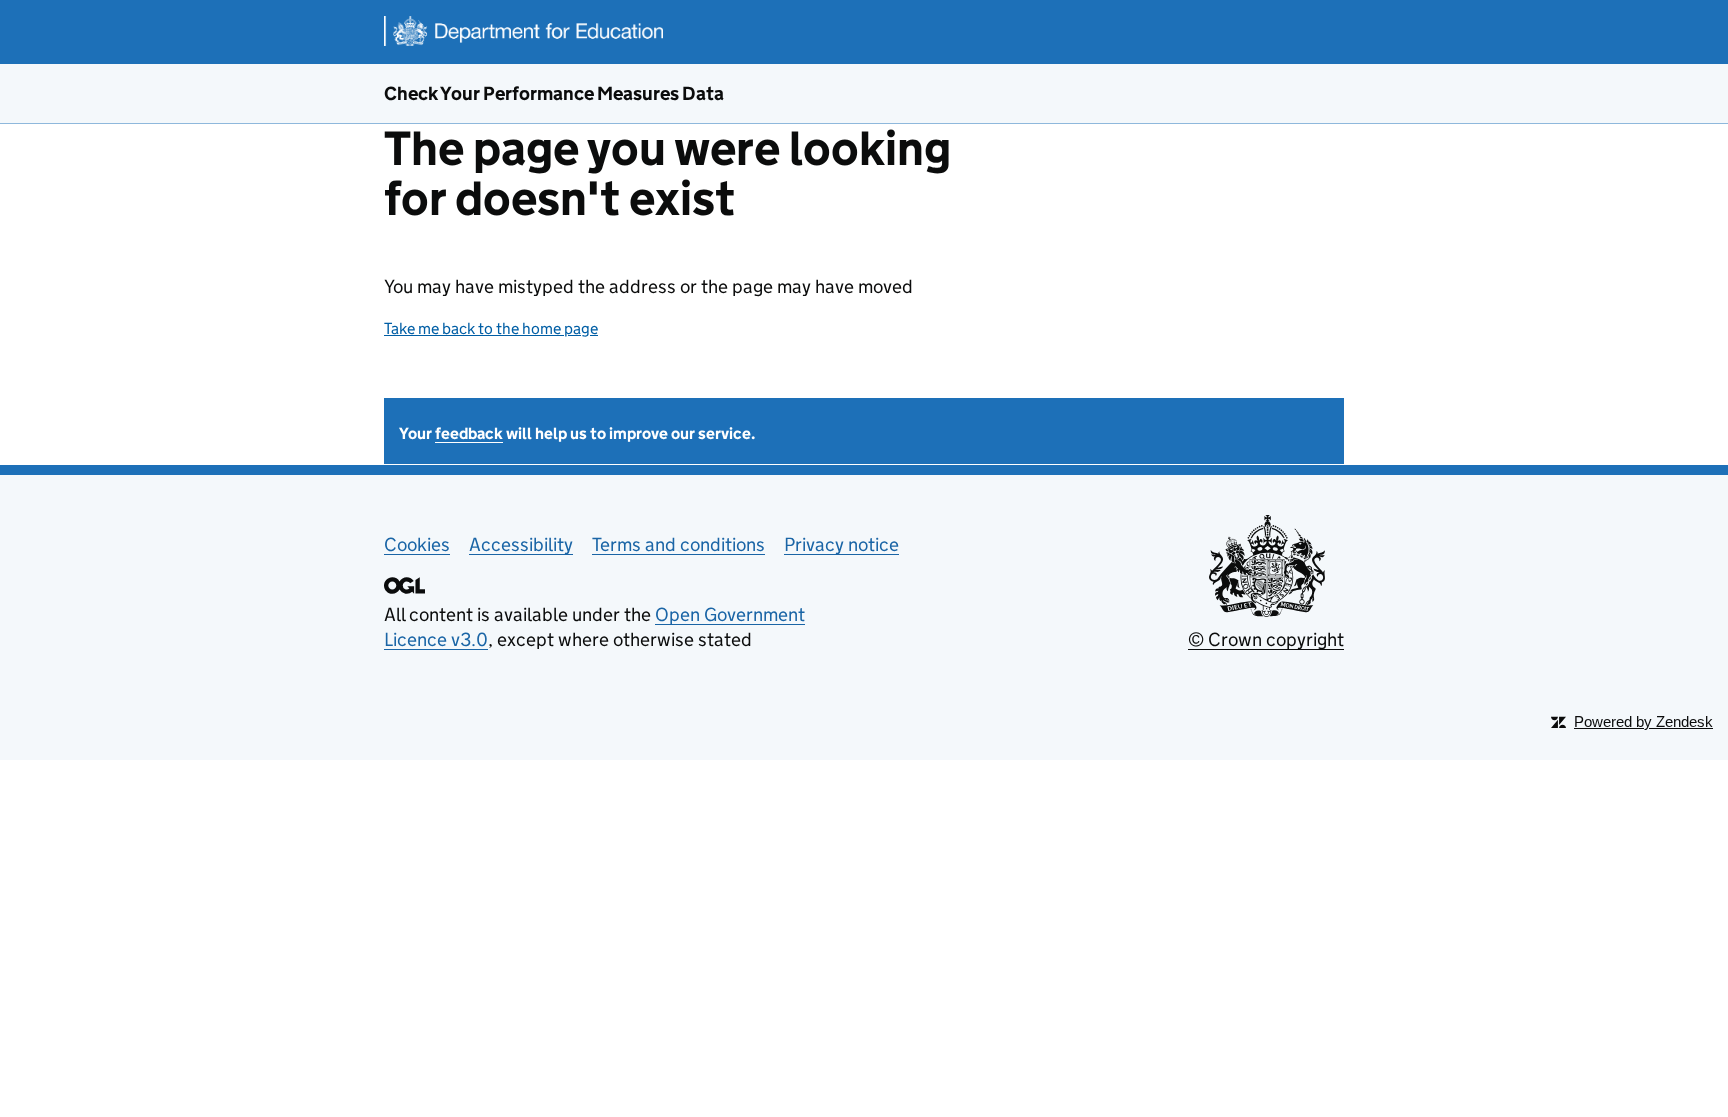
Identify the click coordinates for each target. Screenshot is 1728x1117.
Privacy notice (841, 544)
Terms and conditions (678, 544)
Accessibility (521, 544)
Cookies (417, 544)
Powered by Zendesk (1643, 721)
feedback (469, 433)
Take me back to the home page (491, 328)
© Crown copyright (1266, 639)
